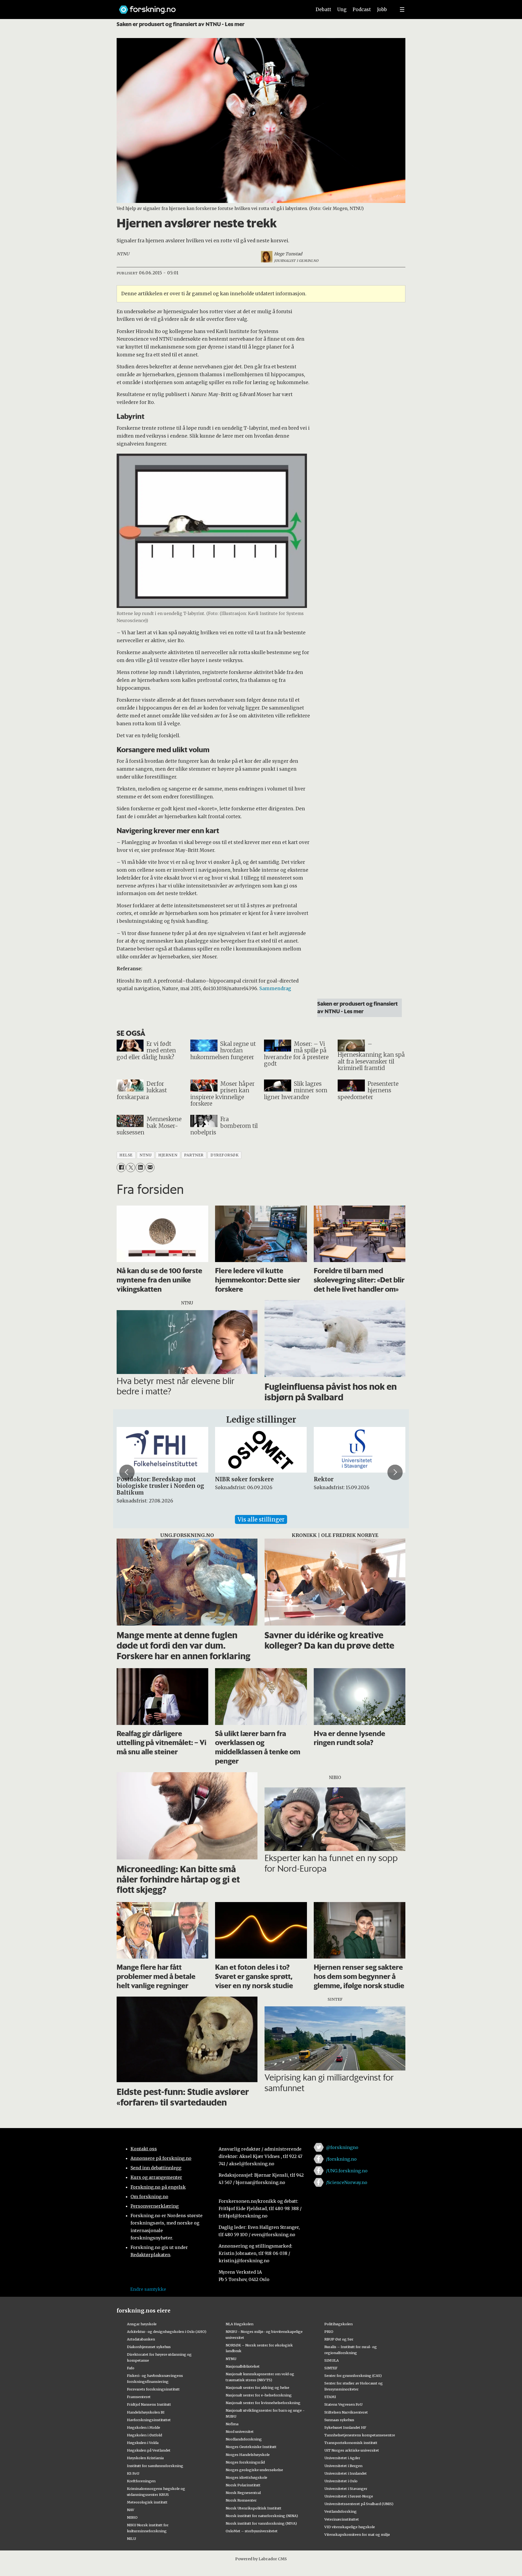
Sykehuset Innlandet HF (345, 2427)
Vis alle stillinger (261, 1519)
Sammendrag (275, 989)
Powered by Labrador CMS (261, 2559)
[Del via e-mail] (150, 1167)
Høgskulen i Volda (143, 2443)
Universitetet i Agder (342, 2458)
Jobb (382, 10)
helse (126, 1155)
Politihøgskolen (338, 2324)
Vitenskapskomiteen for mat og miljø (357, 2534)
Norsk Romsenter (241, 2500)
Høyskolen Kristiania (145, 2458)
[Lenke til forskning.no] (210, 7)
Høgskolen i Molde (144, 2427)
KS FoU (133, 2473)
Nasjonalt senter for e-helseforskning (259, 2395)
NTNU (231, 2359)
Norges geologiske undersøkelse (254, 2470)
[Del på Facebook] (121, 1167)
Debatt (323, 10)
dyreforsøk (224, 1155)
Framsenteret (139, 2397)
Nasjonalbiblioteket (243, 2366)
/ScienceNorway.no (347, 2182)
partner (194, 1155)
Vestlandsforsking (341, 2511)
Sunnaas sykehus (339, 2420)
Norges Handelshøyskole (248, 2455)
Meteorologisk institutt (147, 2502)
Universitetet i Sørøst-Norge (349, 2496)
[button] (127, 1472)
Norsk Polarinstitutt (243, 2485)
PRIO (329, 2332)
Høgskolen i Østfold (145, 2435)
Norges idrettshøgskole (246, 2477)
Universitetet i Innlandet (346, 2473)
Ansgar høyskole (142, 2324)
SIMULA (332, 2360)
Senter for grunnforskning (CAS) (353, 2376)
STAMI (330, 2397)
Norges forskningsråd (245, 2462)
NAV (131, 2510)
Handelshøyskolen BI (146, 2412)
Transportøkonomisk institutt (351, 2443)
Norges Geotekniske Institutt (251, 2447)
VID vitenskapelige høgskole (350, 2527)
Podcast (362, 10)
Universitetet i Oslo (341, 2481)
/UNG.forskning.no (347, 2171)
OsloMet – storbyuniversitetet (252, 2531)
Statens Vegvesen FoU (343, 2404)
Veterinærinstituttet (342, 2519)
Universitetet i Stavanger (346, 2489)
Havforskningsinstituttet (149, 2420)
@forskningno (342, 2147)
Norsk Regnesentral (243, 2493)
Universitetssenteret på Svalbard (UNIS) (359, 2504)
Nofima (232, 2424)
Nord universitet (240, 2431)
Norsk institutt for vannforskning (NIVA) (261, 2523)
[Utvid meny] (402, 10)
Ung (342, 10)
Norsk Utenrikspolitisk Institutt (254, 2508)
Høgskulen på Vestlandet (149, 2450)
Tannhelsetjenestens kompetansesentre (360, 2435)
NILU (131, 2539)
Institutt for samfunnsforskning (155, 2466)
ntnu (145, 1155)
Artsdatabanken (141, 2339)
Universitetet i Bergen (343, 2466)
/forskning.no (341, 2159)
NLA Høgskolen (240, 2324)
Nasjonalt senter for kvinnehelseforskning (263, 2403)
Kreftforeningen (141, 2481)
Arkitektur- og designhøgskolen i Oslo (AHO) (167, 2332)
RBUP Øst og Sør (339, 2339)
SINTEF (331, 2368)
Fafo (131, 2368)
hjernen (168, 1155)
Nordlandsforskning (244, 2439)
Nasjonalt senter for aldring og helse (257, 2387)
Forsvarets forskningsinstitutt (153, 2389)
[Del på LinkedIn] (140, 1167)
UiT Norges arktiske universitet (352, 2450)
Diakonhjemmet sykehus (149, 2347)
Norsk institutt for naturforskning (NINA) (262, 2516)
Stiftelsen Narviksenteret (346, 2412)
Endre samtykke (148, 2289)
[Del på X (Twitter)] (131, 1167)
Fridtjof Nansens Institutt (149, 2404)
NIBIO (132, 2517)
